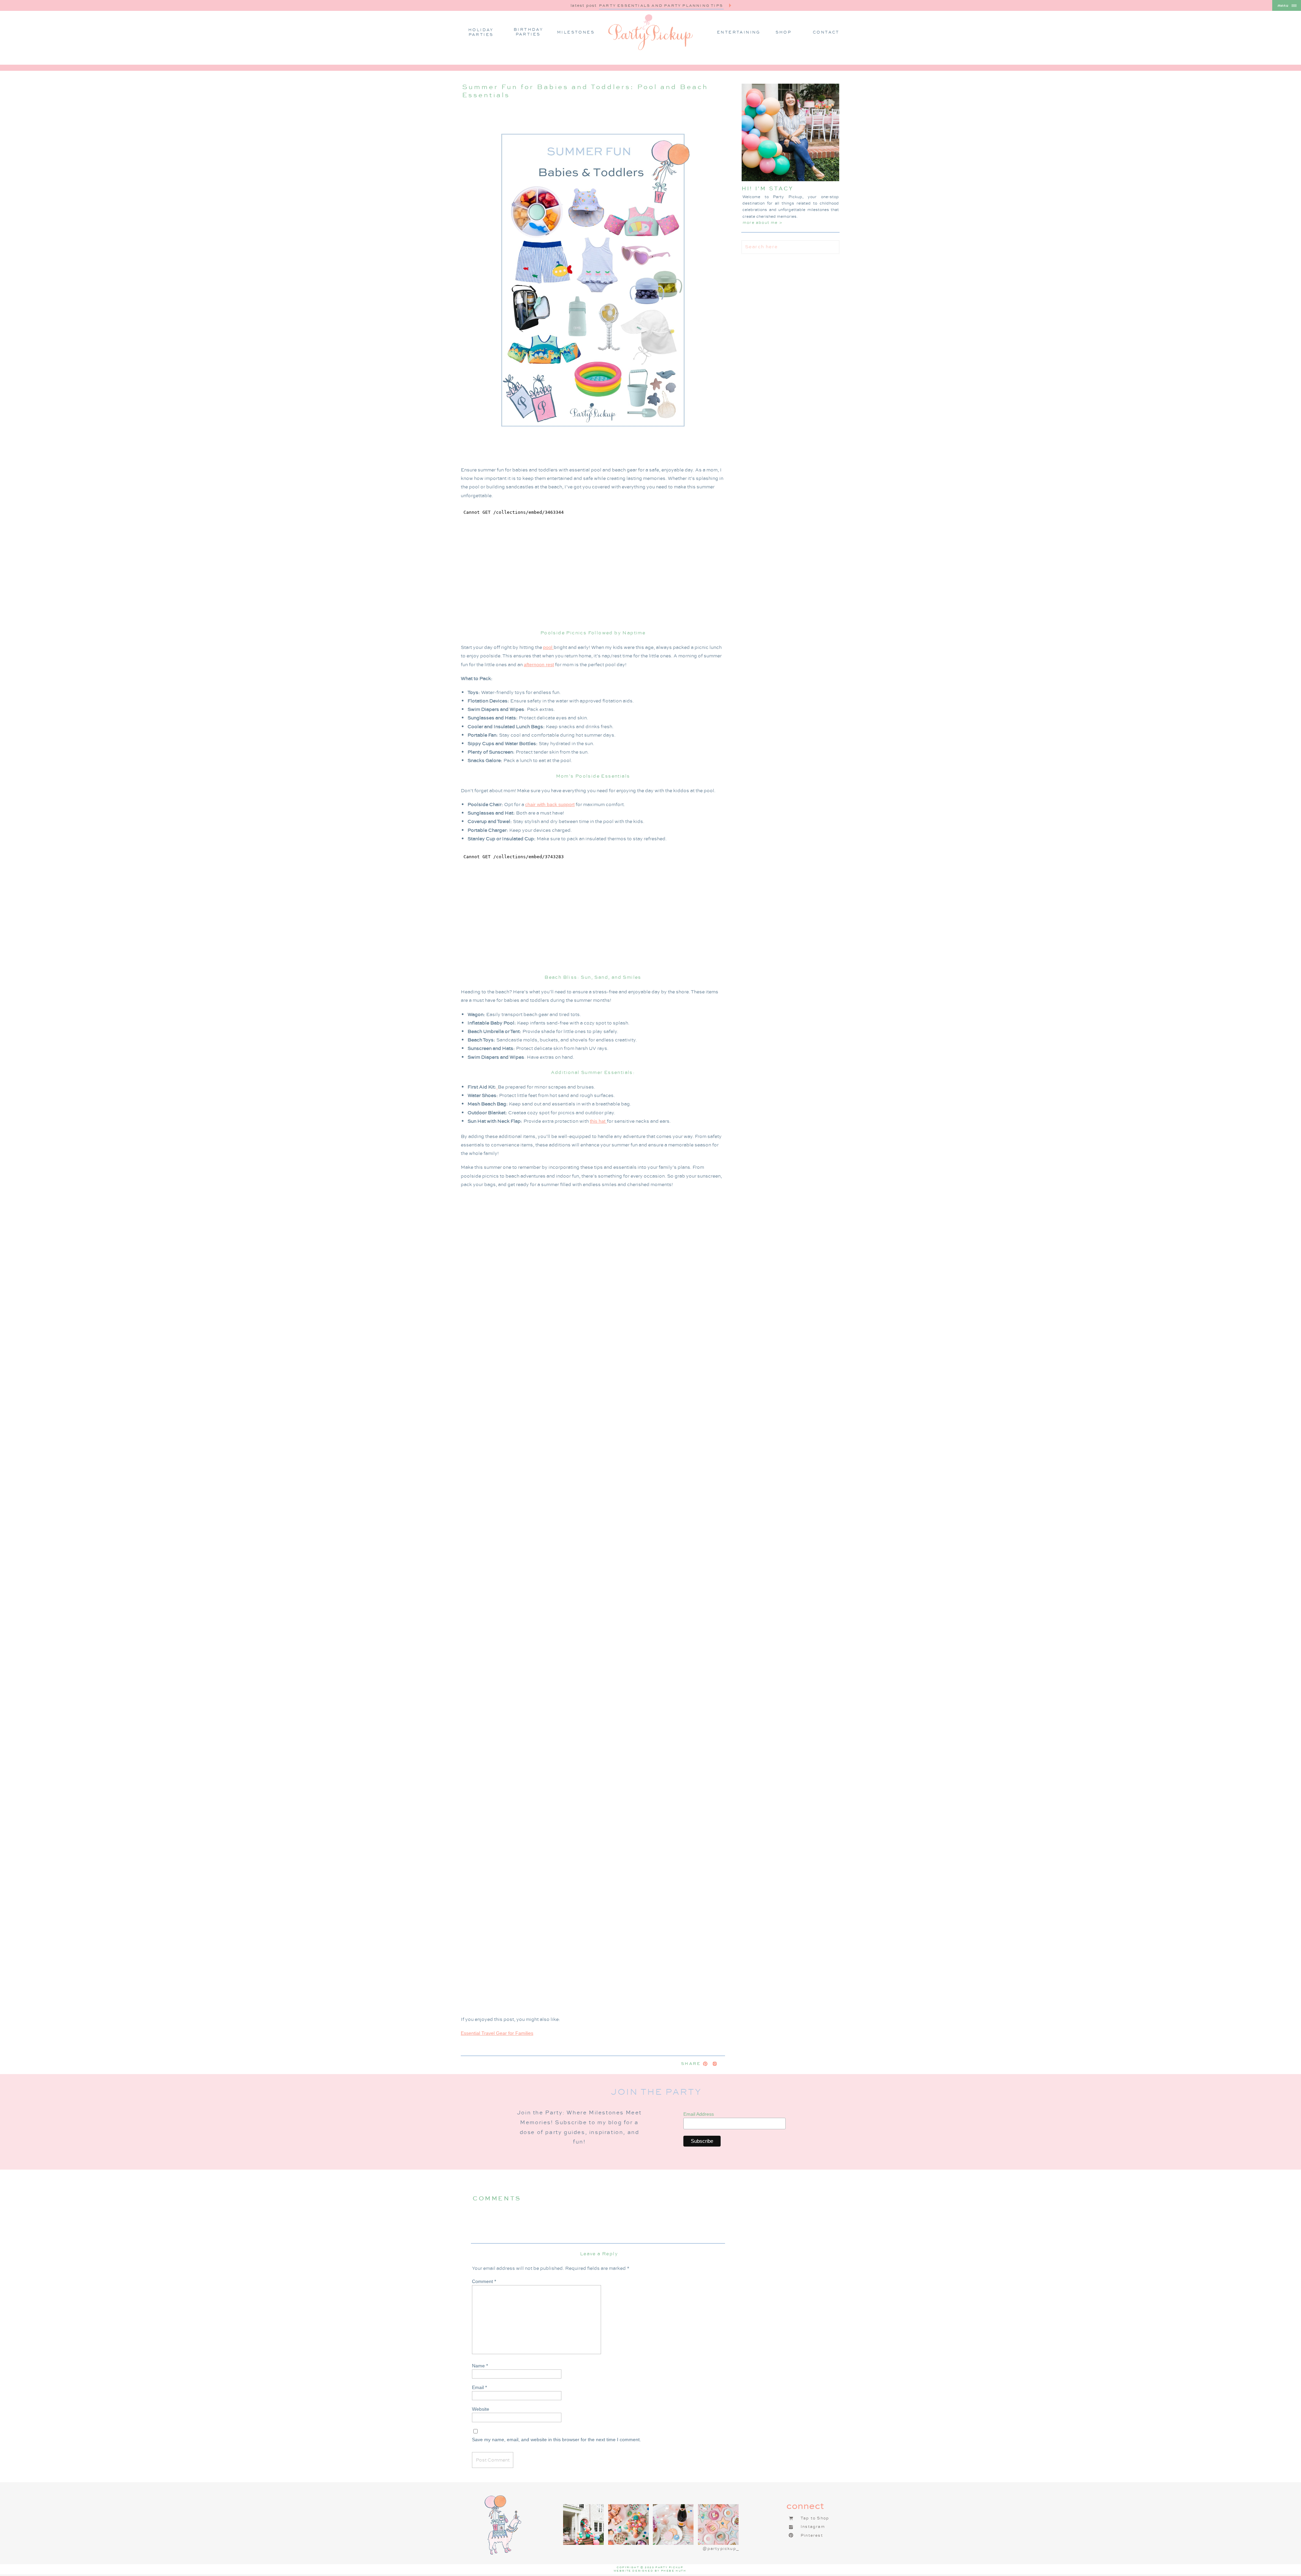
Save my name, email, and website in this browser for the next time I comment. (556, 2440)
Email (479, 2387)
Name (480, 2366)
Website (481, 2409)
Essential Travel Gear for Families (497, 2033)
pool (548, 647)
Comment (484, 2281)
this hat (598, 1121)
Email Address (699, 2114)
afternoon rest (539, 664)
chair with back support (550, 804)
